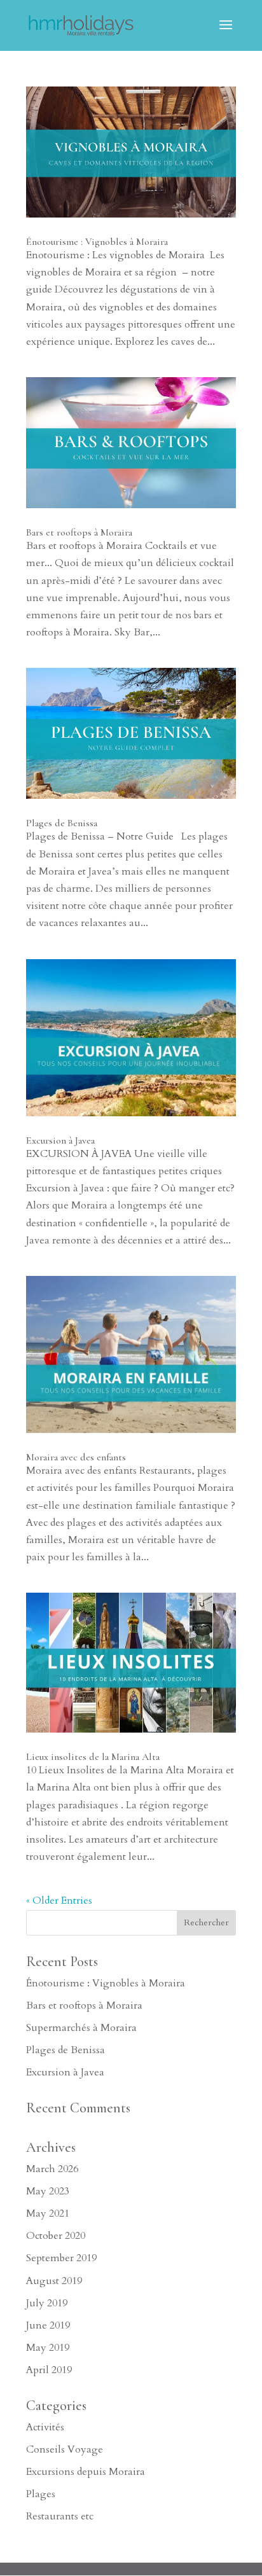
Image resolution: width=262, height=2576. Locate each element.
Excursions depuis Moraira (86, 2472)
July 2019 (47, 2303)
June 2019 (48, 2325)
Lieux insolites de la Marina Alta (93, 1757)
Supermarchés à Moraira (81, 2028)
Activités (45, 2427)
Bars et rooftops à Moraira (79, 532)
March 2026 (52, 2169)
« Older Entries (59, 1901)
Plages (41, 2494)
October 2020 (56, 2236)
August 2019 (54, 2281)
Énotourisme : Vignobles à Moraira (97, 242)
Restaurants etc (60, 2516)
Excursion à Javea (60, 1140)
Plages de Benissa (62, 823)
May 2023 (48, 2191)
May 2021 (48, 2213)
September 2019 (61, 2258)
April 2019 (49, 2370)
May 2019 (48, 2348)
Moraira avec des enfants (76, 1457)
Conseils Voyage (65, 2449)
